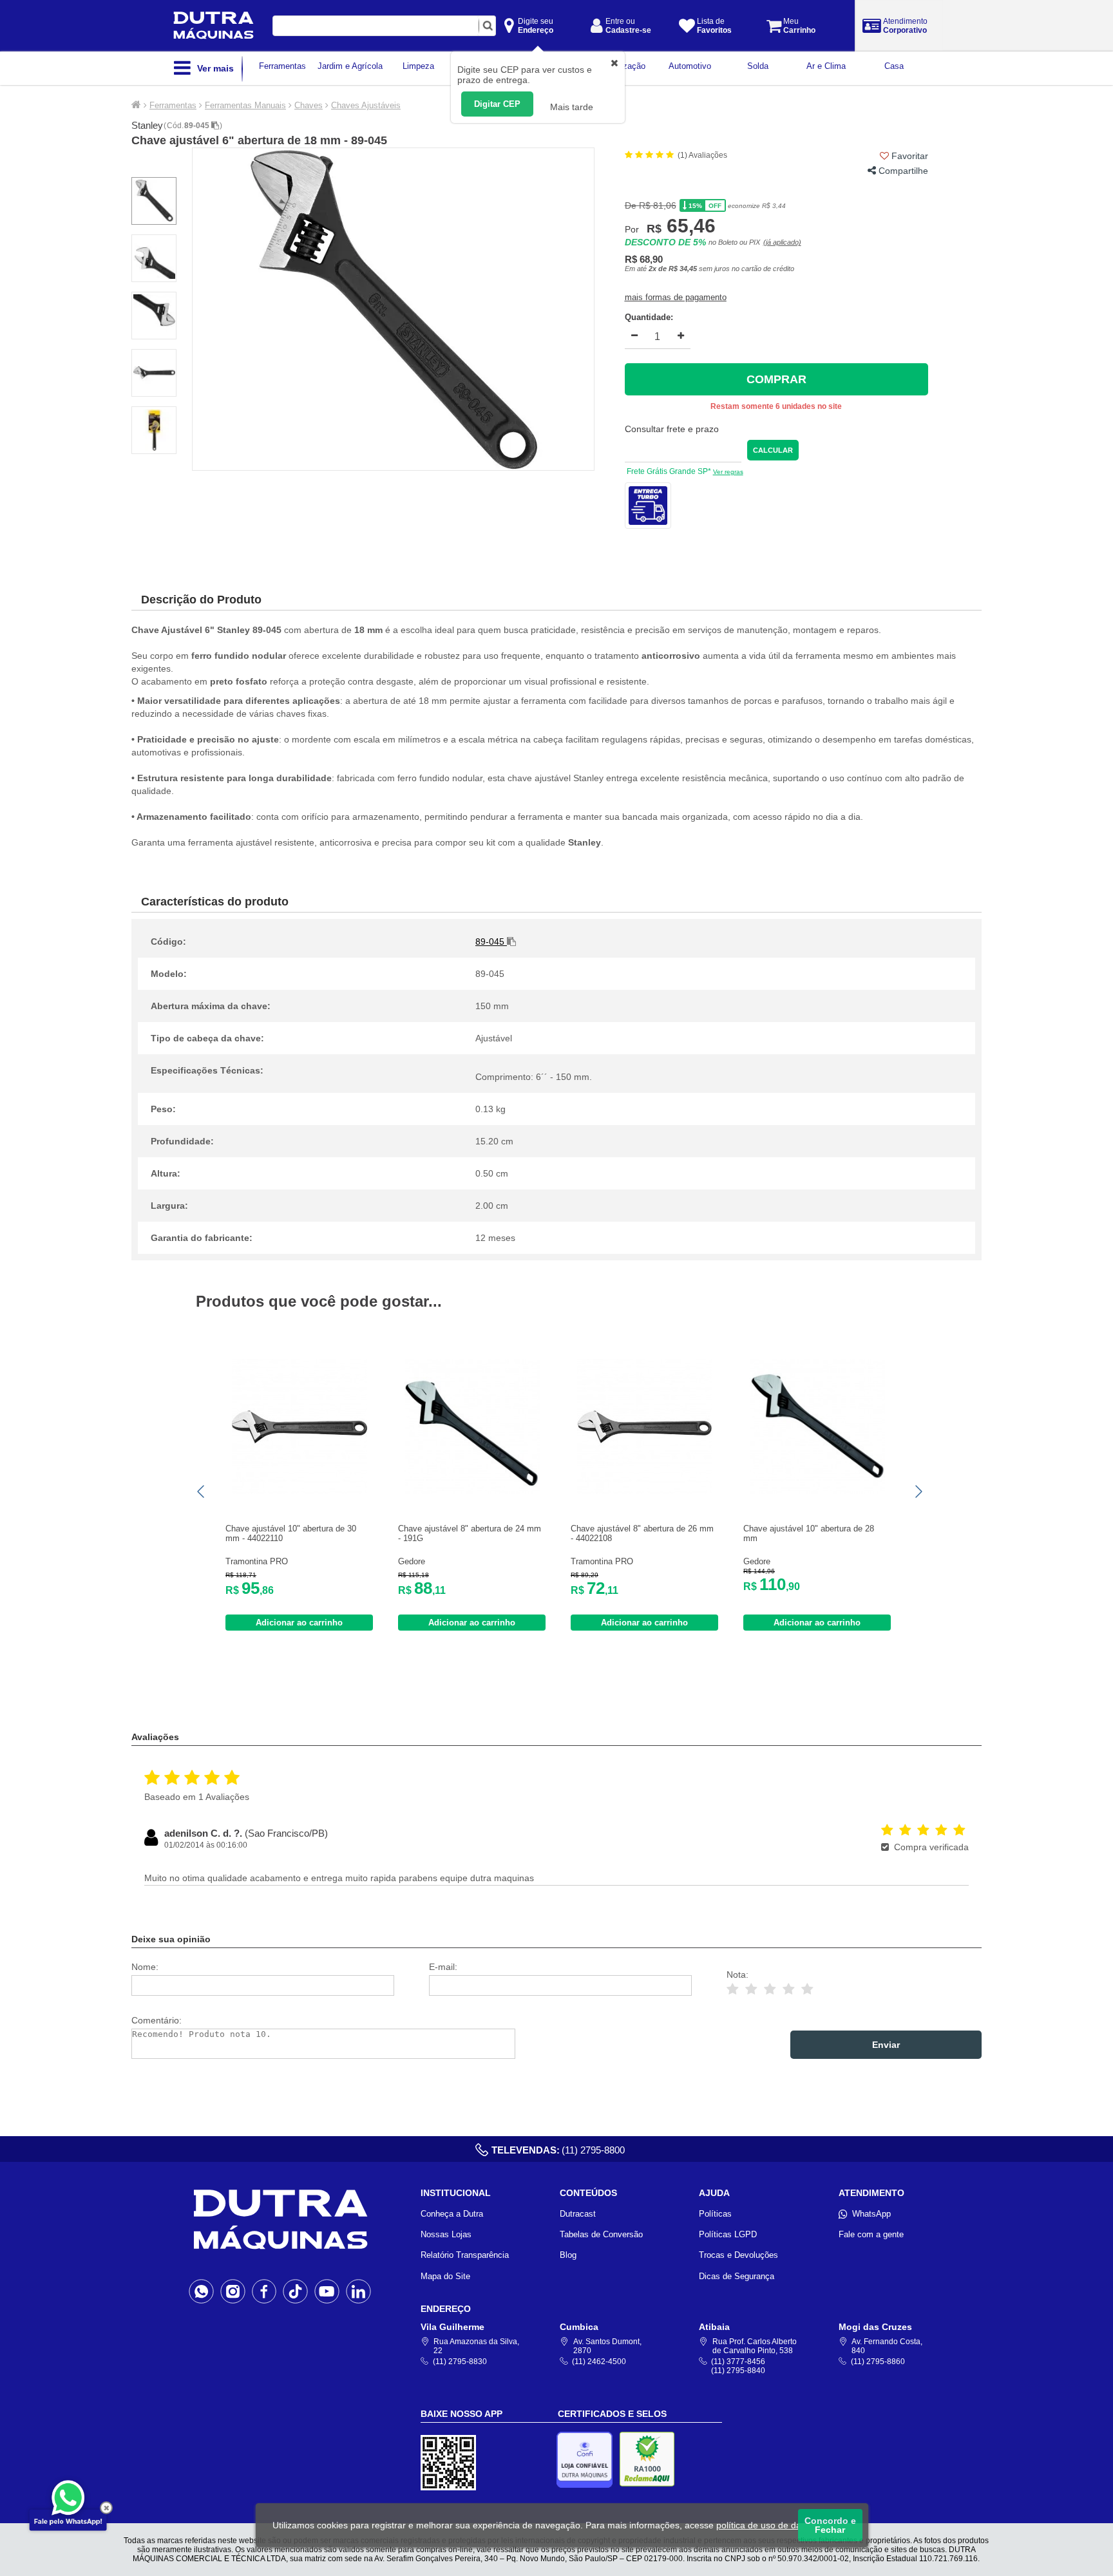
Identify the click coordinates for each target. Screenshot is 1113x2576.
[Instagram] (233, 2291)
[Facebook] (264, 2291)
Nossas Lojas (446, 2234)
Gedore (412, 1561)
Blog (568, 2255)
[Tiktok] (295, 2291)
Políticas (715, 2214)
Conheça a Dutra (452, 2214)
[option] (393, 309)
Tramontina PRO (257, 1561)
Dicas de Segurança (737, 2276)
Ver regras (728, 472)
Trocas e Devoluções (738, 2255)
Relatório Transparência (465, 2255)
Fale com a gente (871, 2234)
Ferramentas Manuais (245, 105)
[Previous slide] (202, 1492)
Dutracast (578, 2214)
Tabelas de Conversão (601, 2234)
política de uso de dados (766, 2525)
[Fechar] (106, 2508)
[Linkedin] (358, 2291)
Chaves (309, 105)
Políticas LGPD (728, 2234)
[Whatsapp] (201, 2291)
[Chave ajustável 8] (472, 1491)
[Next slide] (918, 1492)
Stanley (147, 125)
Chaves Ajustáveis (366, 105)
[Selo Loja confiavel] (588, 2460)
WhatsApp (871, 2214)
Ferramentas (173, 105)
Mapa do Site (445, 2276)
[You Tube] (327, 2291)
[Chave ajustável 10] (300, 1491)
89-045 (198, 126)
